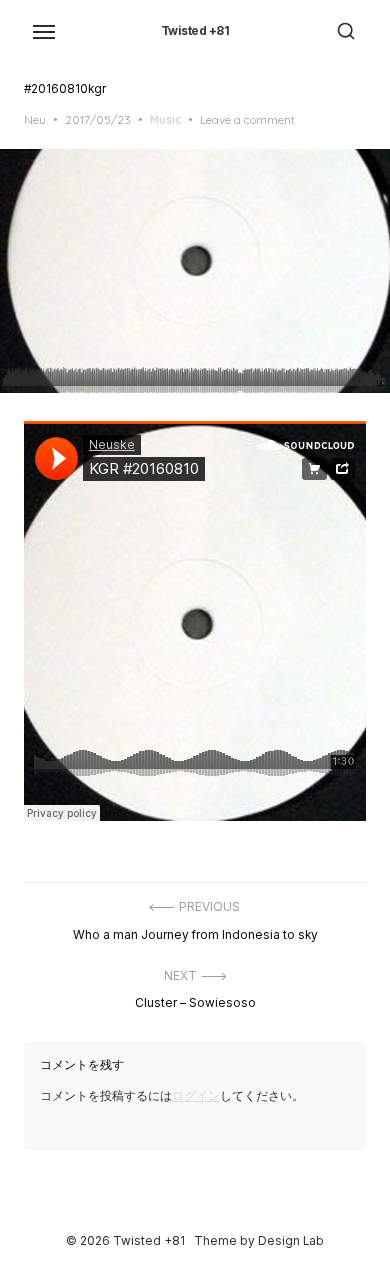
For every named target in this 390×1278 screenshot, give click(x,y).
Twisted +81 (195, 31)
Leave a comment (247, 119)
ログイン (196, 1096)
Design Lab (291, 1241)
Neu (35, 119)
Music (166, 119)
